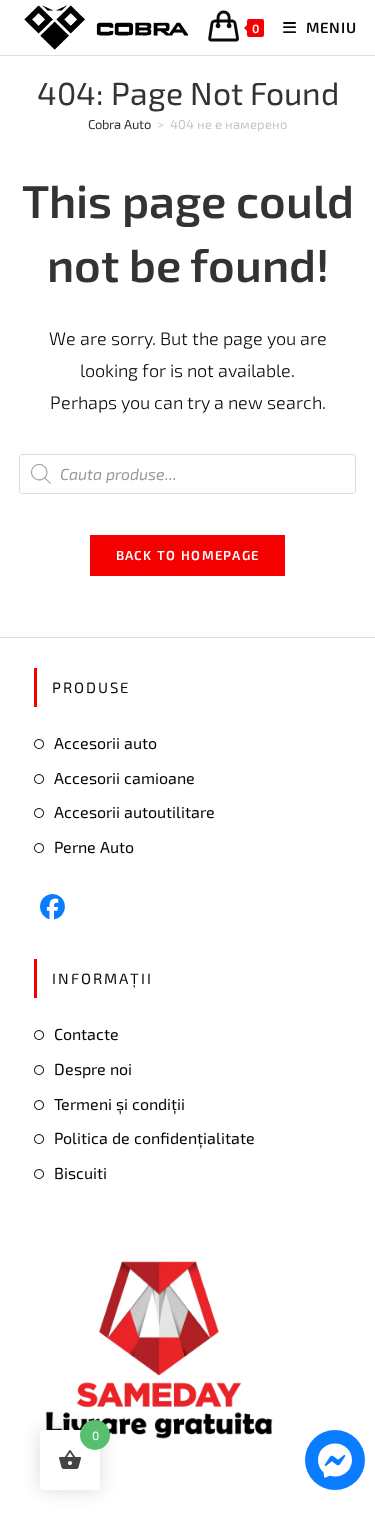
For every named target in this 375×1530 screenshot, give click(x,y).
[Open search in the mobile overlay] (188, 474)
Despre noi (93, 1068)
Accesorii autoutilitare (134, 811)
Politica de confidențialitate (154, 1137)
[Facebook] (52, 906)
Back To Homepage (188, 555)
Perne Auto (94, 846)
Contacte (86, 1033)
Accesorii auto (105, 742)
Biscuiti (80, 1172)
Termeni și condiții (119, 1103)
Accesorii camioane (124, 777)
